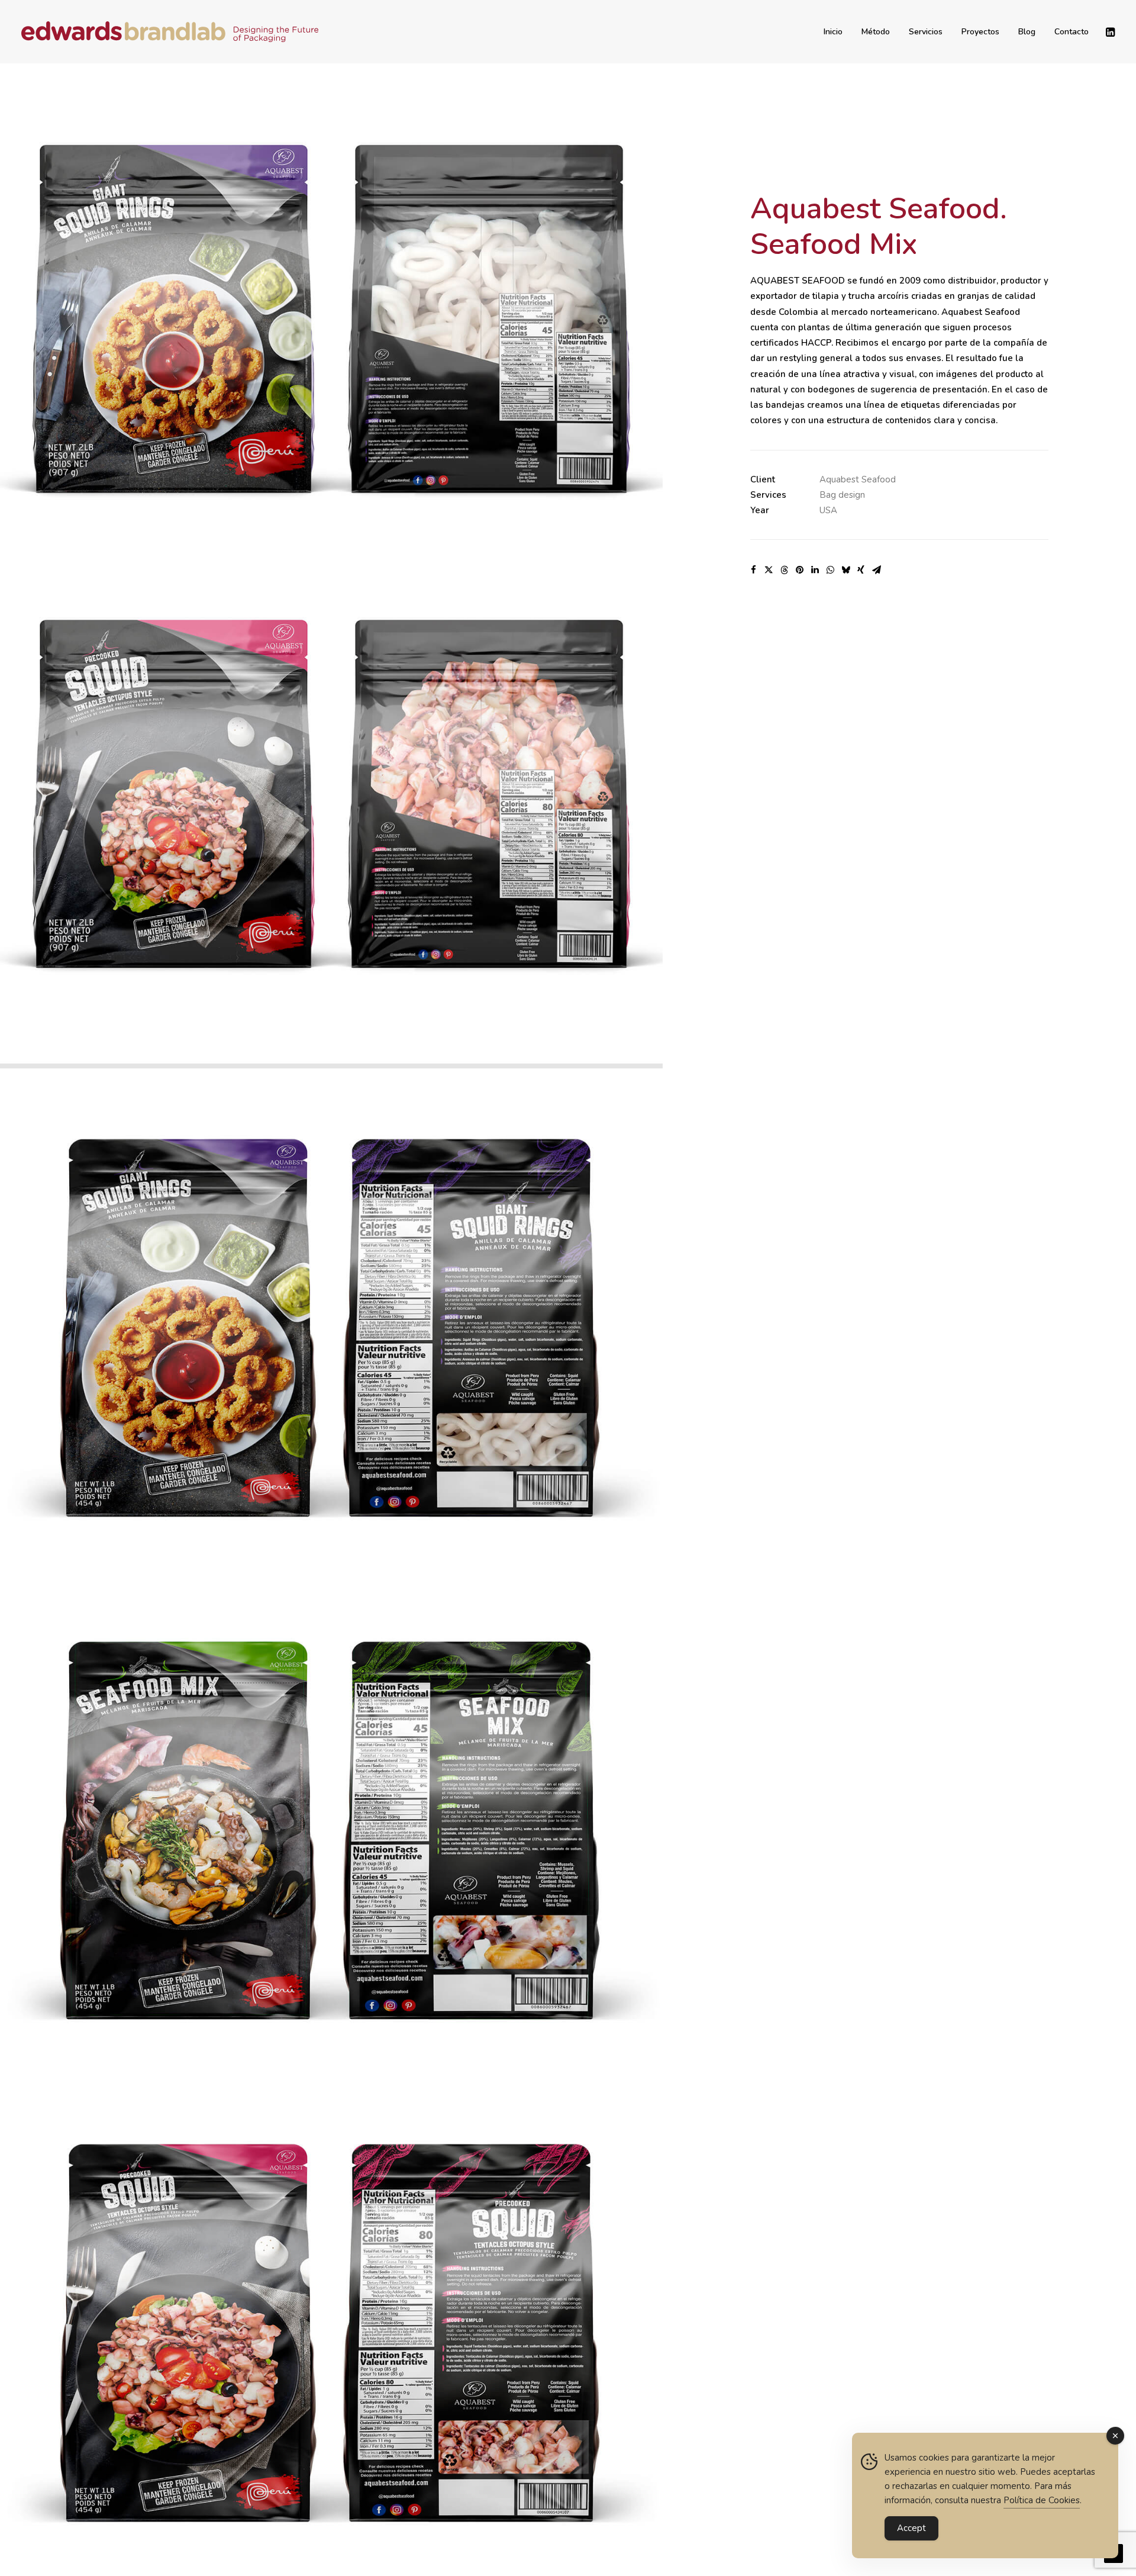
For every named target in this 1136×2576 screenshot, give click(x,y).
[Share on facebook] (753, 570)
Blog (1027, 32)
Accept (911, 2528)
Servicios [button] (926, 32)
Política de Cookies (1042, 2500)
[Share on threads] (784, 570)
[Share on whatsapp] (830, 570)
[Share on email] (876, 570)
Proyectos (980, 32)
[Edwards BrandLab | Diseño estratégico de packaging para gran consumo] (170, 32)
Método (876, 32)
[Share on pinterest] (799, 570)
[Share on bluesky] (845, 570)
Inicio (833, 32)
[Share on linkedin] (815, 570)
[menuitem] (833, 32)
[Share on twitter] (769, 570)
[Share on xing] (861, 570)
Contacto (1072, 32)
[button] (1109, 32)
